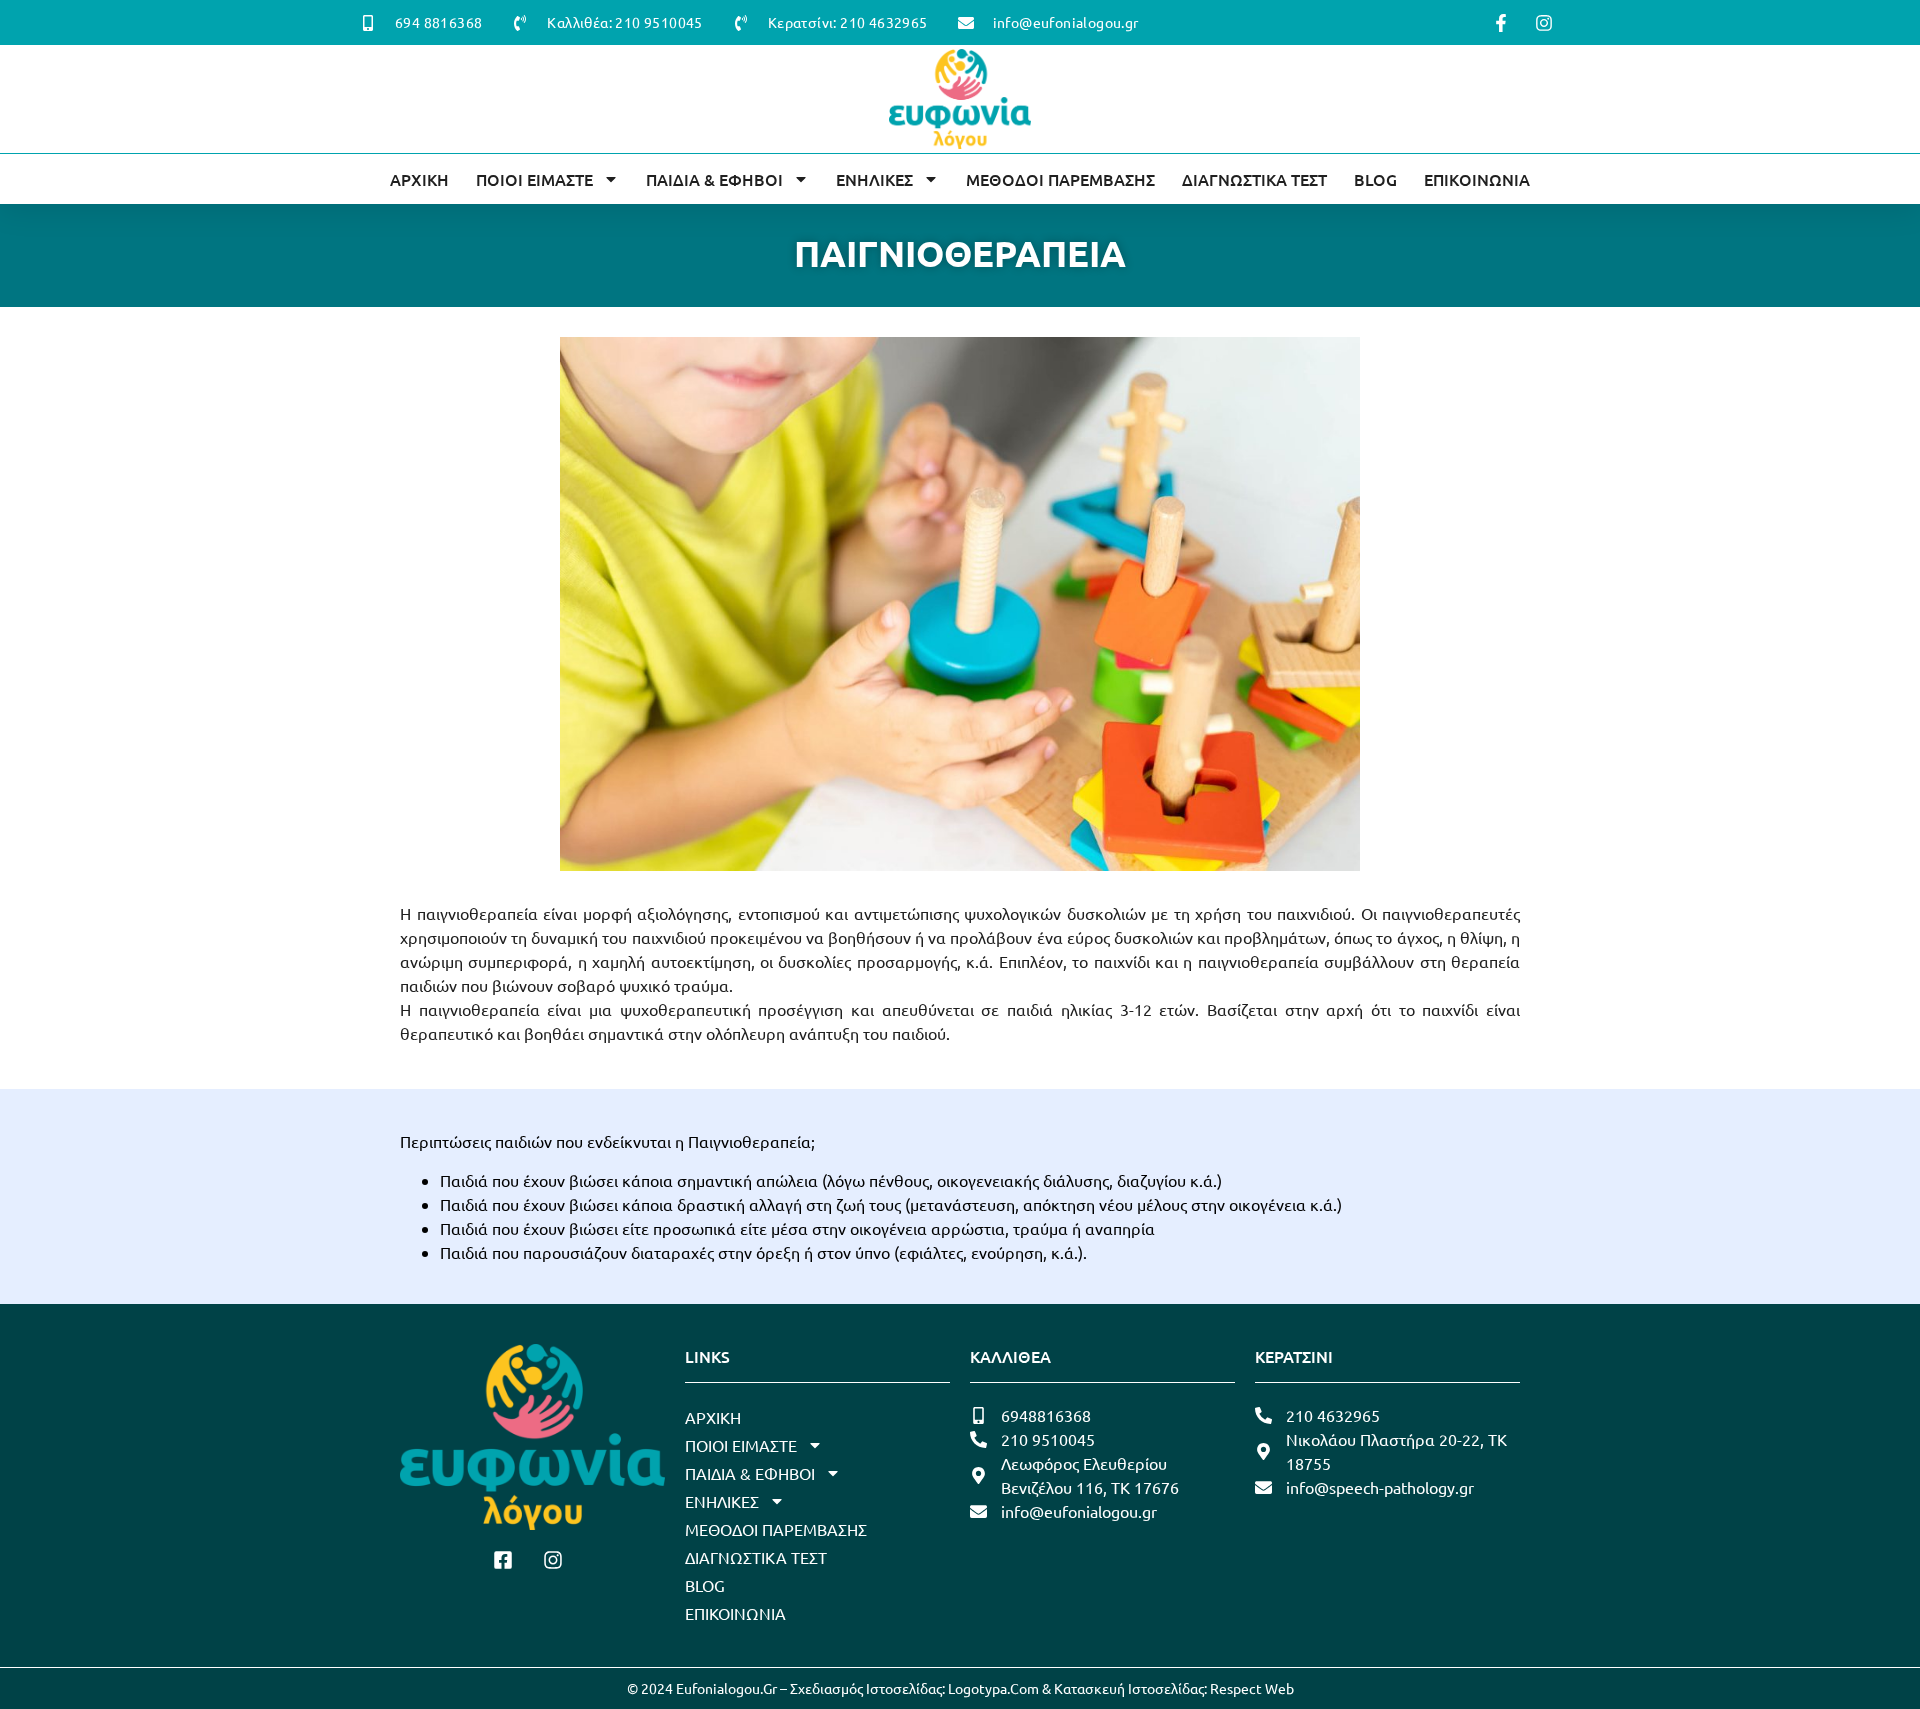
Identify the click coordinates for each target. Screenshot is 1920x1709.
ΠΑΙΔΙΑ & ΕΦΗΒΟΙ (714, 179)
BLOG (1375, 179)
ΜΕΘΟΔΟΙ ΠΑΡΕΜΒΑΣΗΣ (1060, 179)
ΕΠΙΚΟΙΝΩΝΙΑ (1477, 179)
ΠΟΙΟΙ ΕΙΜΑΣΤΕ (534, 179)
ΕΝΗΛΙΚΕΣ (874, 179)
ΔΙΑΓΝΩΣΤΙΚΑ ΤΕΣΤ (1254, 179)
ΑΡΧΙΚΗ (419, 179)
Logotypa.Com (993, 1688)
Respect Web (1252, 1688)
